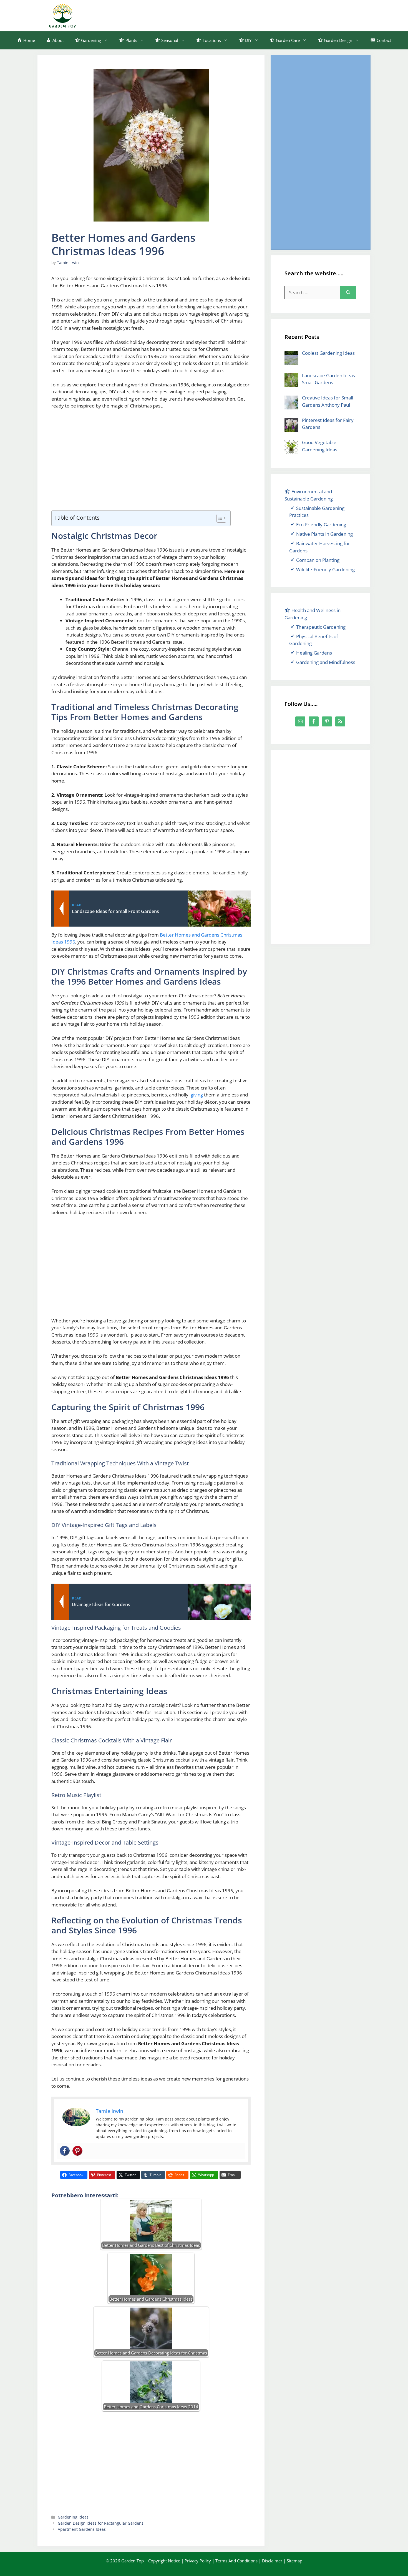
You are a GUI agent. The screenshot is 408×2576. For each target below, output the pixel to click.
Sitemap (294, 2561)
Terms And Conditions (236, 2561)
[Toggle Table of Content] (219, 518)
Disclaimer (272, 2561)
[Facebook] (65, 2151)
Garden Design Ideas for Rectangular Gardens (101, 2523)
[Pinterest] (77, 2151)
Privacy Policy (198, 2561)
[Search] (348, 293)
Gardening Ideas (73, 2517)
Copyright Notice (164, 2561)
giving (197, 1095)
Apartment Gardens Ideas (82, 2529)
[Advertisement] (258, 15)
